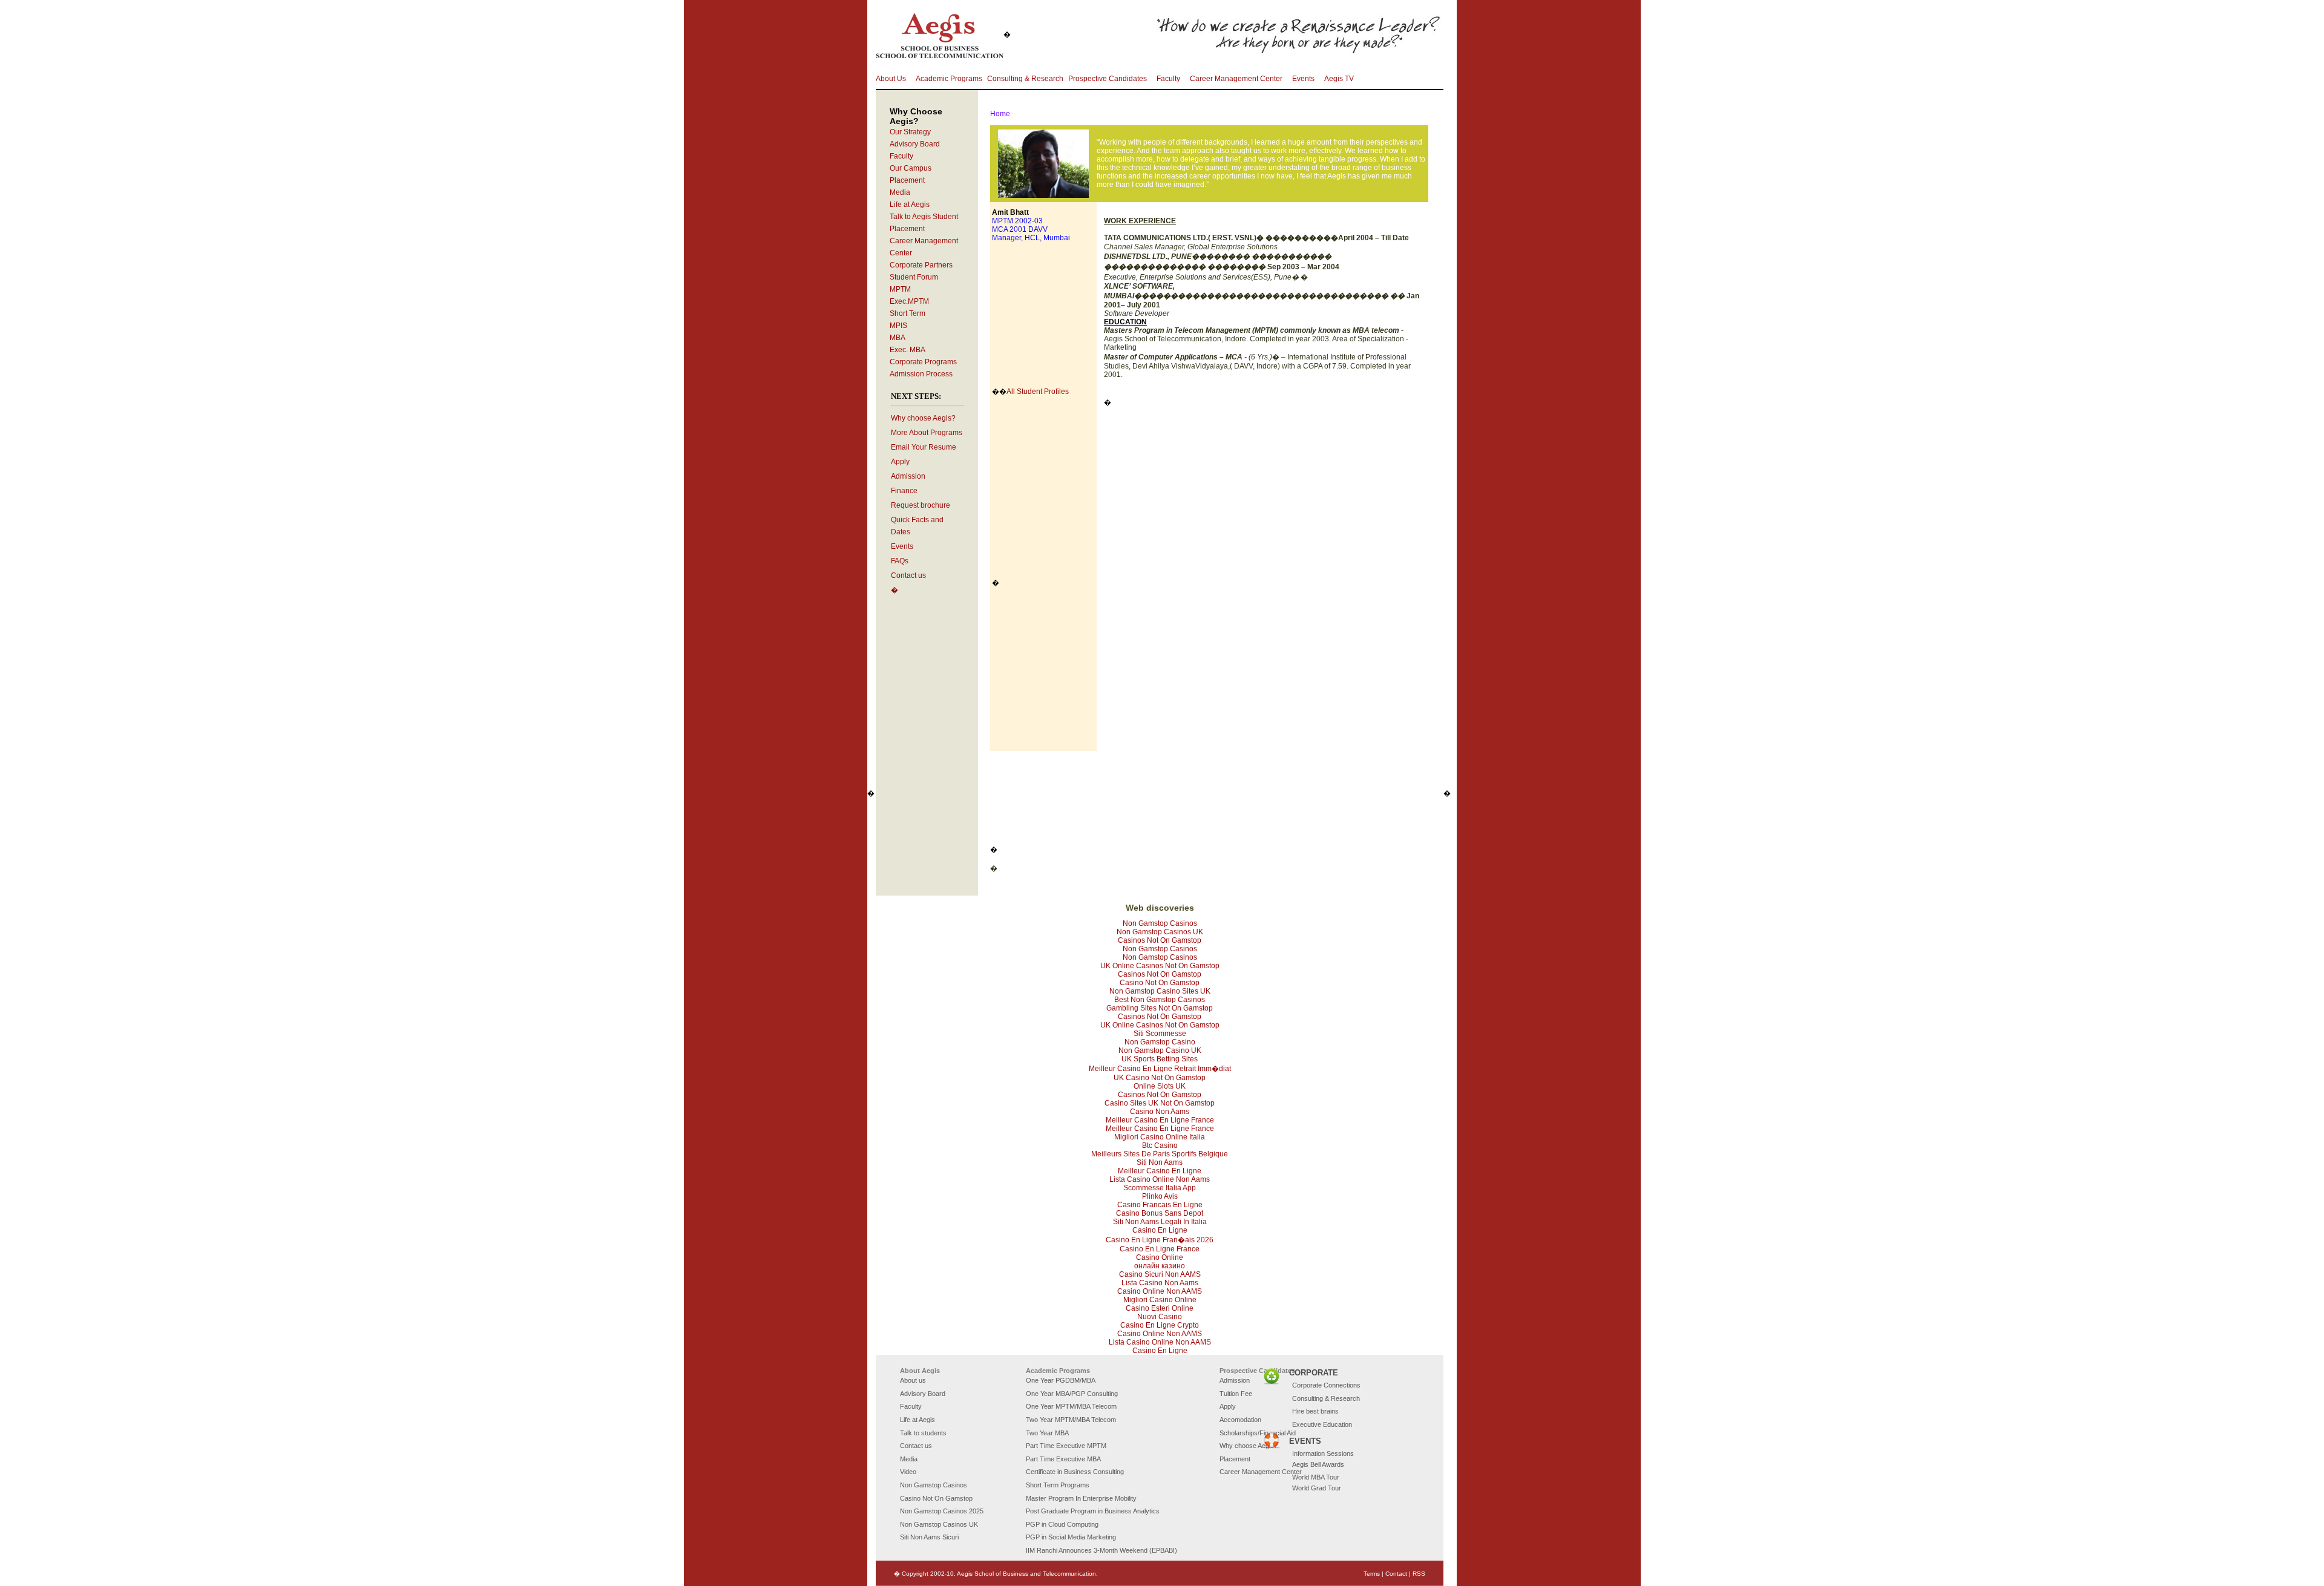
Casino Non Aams (1160, 1112)
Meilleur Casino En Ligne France (1160, 1120)
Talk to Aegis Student (924, 217)
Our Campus (911, 168)
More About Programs (927, 433)
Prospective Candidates (1108, 79)
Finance (904, 491)
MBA (898, 338)
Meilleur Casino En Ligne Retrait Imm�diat (1160, 1069)
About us (913, 1380)
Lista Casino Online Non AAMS (1160, 1342)
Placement (907, 180)
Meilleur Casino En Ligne (1160, 1171)
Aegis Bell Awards (1318, 1464)
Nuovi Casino (1160, 1317)
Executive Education (1322, 1424)
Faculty (1168, 79)
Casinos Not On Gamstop (1160, 940)
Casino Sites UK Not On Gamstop (1160, 1103)
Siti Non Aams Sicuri (929, 1537)
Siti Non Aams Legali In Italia (1160, 1222)
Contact (1396, 1574)
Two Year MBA (1047, 1433)
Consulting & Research (1025, 79)
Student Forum (914, 277)
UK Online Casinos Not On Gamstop (1160, 966)
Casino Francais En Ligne (1160, 1205)
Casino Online (1160, 1257)
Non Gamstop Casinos (1160, 923)
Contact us (908, 575)
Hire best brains (1315, 1411)
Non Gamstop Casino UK (1160, 1050)
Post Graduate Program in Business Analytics (1093, 1511)
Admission (908, 476)
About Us (891, 79)
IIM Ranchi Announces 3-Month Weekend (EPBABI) (1101, 1550)
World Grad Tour (1317, 1488)
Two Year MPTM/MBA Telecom (1071, 1420)
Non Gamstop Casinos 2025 (942, 1511)
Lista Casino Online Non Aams (1160, 1179)
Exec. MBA (908, 350)
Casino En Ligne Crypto (1160, 1325)
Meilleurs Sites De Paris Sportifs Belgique (1160, 1154)
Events (1303, 79)
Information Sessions (1323, 1453)
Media (900, 192)
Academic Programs (949, 79)
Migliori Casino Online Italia (1160, 1137)
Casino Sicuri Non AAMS (1160, 1274)
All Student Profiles (1038, 392)
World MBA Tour (1316, 1477)
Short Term (908, 313)
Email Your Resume (924, 447)
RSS (1419, 1574)
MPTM (900, 289)
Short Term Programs (1058, 1485)
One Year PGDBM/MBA (1061, 1380)
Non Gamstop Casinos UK (1160, 932)
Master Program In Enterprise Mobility (1081, 1498)
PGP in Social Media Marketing (1071, 1537)
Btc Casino (1160, 1145)
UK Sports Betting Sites (1160, 1059)
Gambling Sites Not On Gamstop (1160, 1008)
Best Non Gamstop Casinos (1160, 1000)
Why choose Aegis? (923, 418)
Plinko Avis (1160, 1196)
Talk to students (923, 1433)
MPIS (898, 326)
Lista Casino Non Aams (1160, 1283)
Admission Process (921, 374)
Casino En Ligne (1160, 1230)
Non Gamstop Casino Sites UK (1160, 991)
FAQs (900, 561)
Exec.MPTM (909, 301)
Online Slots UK (1160, 1086)
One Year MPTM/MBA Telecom (1071, 1406)
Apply (900, 462)
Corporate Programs (923, 362)
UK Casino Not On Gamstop (1160, 1078)
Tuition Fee (1236, 1394)
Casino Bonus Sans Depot (1160, 1213)
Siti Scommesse (1160, 1034)
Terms (1372, 1574)
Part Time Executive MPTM (1066, 1446)
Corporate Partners (921, 265)
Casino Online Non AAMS (1160, 1291)
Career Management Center (1236, 79)
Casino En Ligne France (1160, 1249)
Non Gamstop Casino (1160, 1042)
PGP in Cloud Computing (1062, 1524)
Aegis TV (1339, 79)
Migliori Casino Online (1160, 1300)
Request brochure (921, 505)
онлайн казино (1160, 1266)
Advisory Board (915, 144)
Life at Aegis (910, 205)
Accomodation (1240, 1420)
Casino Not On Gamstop (1160, 983)
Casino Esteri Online (1160, 1308)
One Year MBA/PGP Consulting (1072, 1394)
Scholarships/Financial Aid (1258, 1433)
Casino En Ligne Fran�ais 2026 (1160, 1240)
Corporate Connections (1326, 1385)
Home (1000, 114)
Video (908, 1472)
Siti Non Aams (1160, 1162)
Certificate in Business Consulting (1075, 1472)
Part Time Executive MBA (1063, 1459)
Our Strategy (910, 132)
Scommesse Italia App (1160, 1188)
